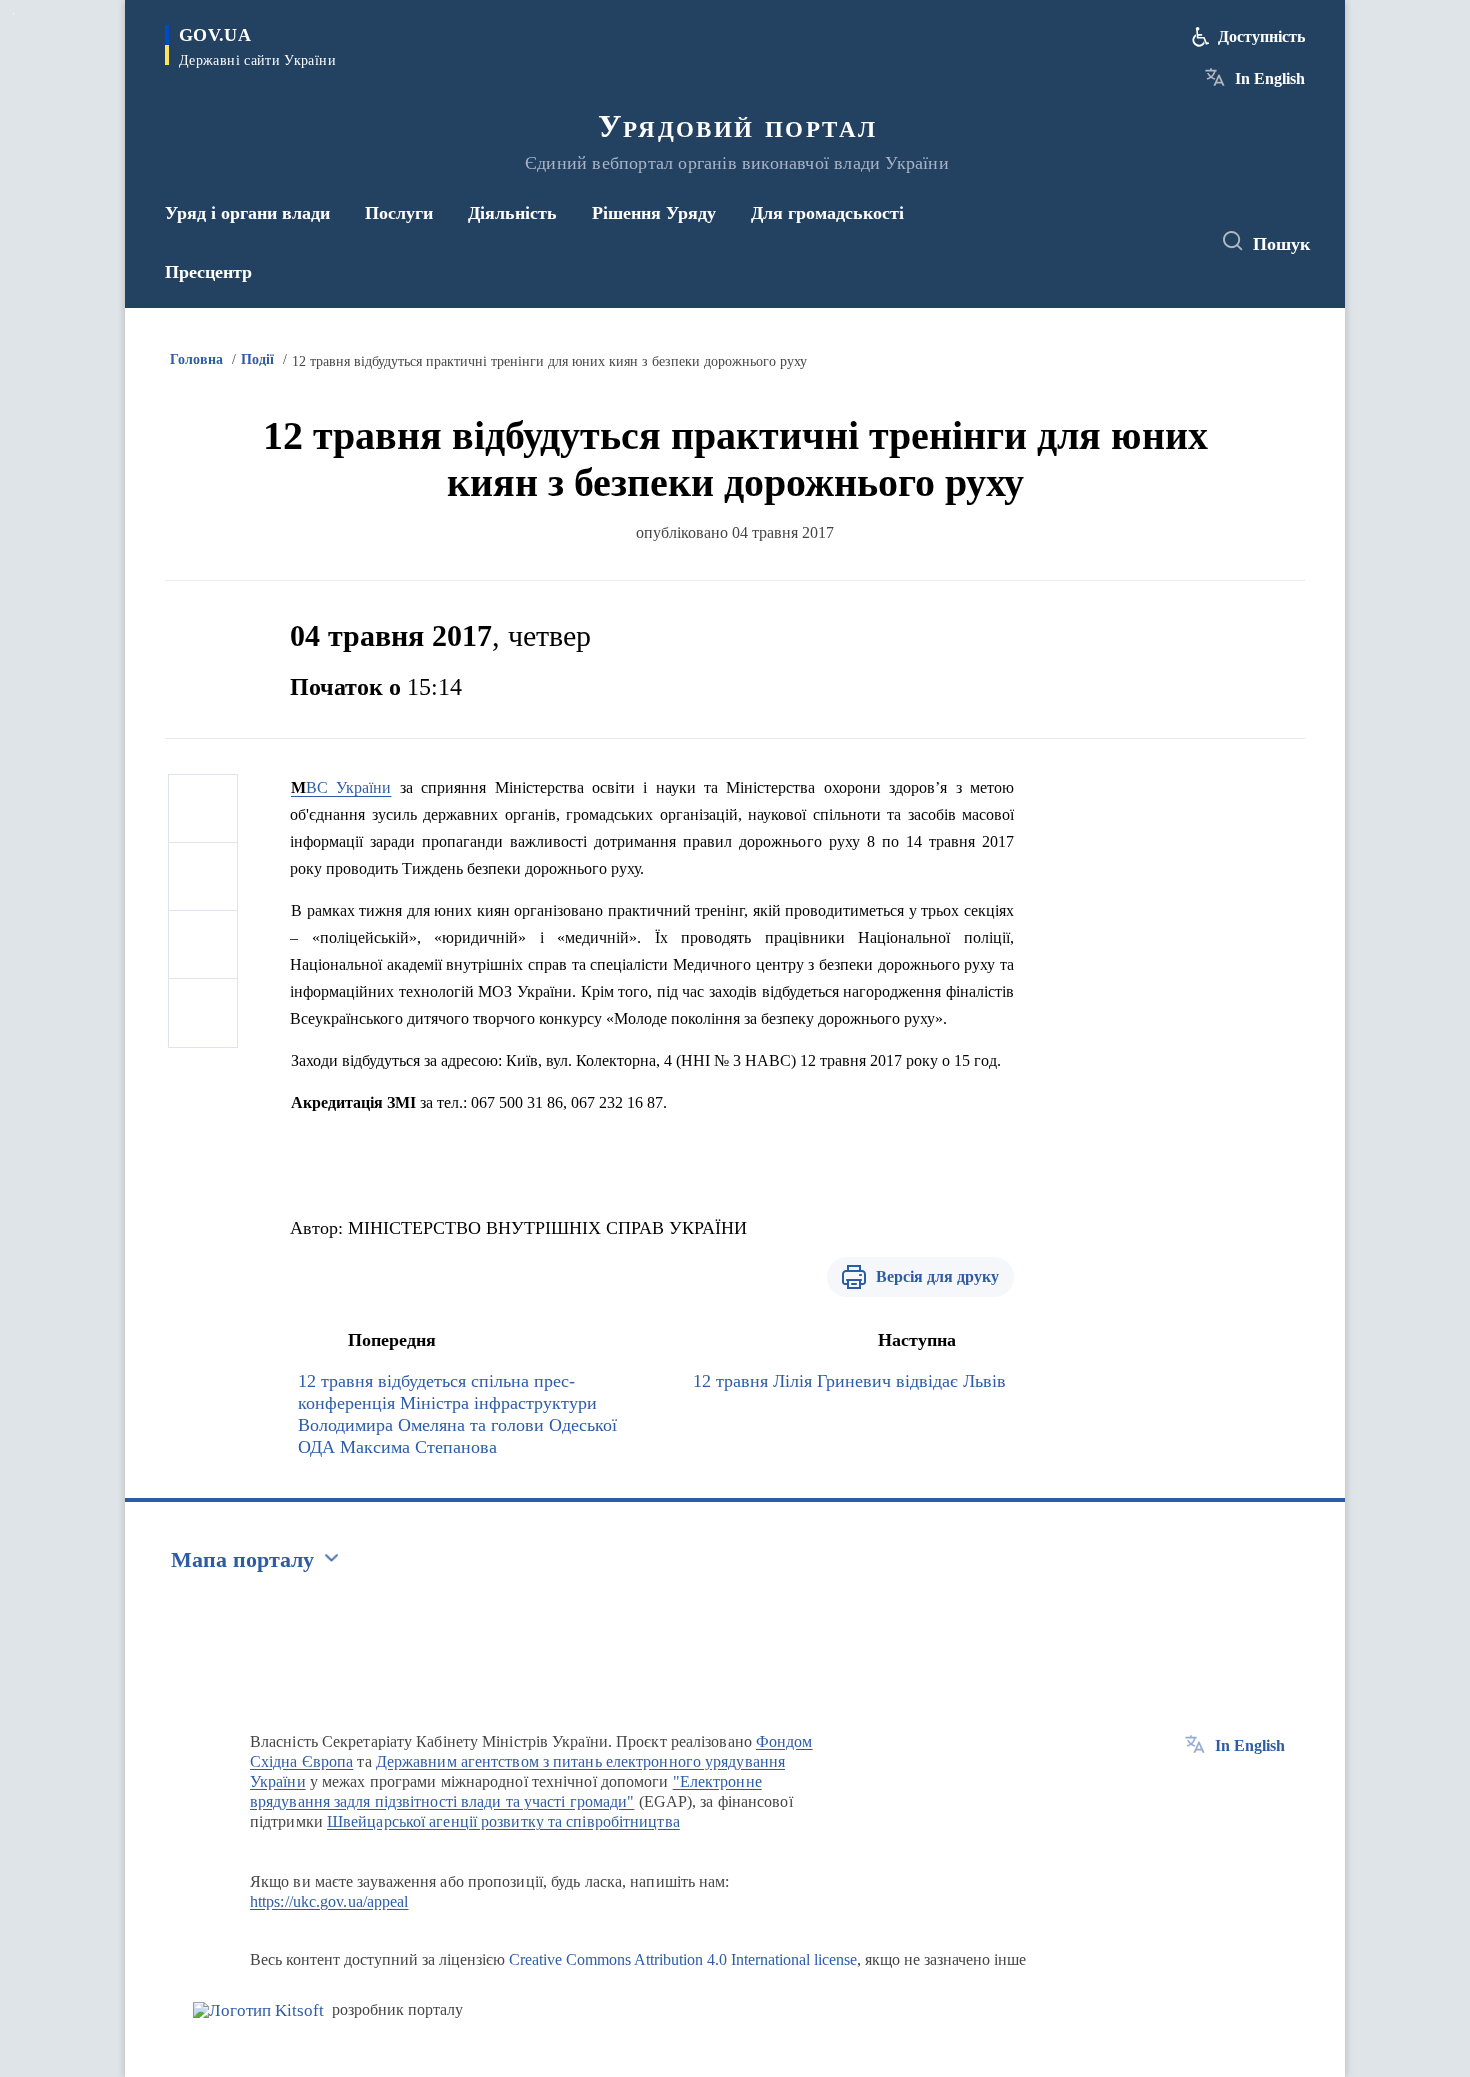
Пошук (1281, 244)
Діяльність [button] (512, 213)
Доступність (1261, 36)
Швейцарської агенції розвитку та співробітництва (503, 1821)
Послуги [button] (399, 213)
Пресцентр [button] (208, 272)
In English (1270, 78)
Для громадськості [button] (827, 213)
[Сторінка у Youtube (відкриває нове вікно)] (1176, 242)
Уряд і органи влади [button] (247, 213)
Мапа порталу (242, 1559)
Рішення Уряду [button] (654, 213)
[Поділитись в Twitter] (203, 877)
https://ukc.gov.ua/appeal (329, 1901)
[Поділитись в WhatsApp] (203, 945)
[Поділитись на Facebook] (203, 809)
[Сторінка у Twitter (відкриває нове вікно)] (1139, 242)
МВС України (341, 787)
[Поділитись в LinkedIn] (203, 1013)
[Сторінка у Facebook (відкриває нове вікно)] (1102, 242)
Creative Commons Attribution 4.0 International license (683, 1959)
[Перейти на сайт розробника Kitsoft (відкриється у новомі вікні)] (258, 2010)
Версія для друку (937, 1276)
